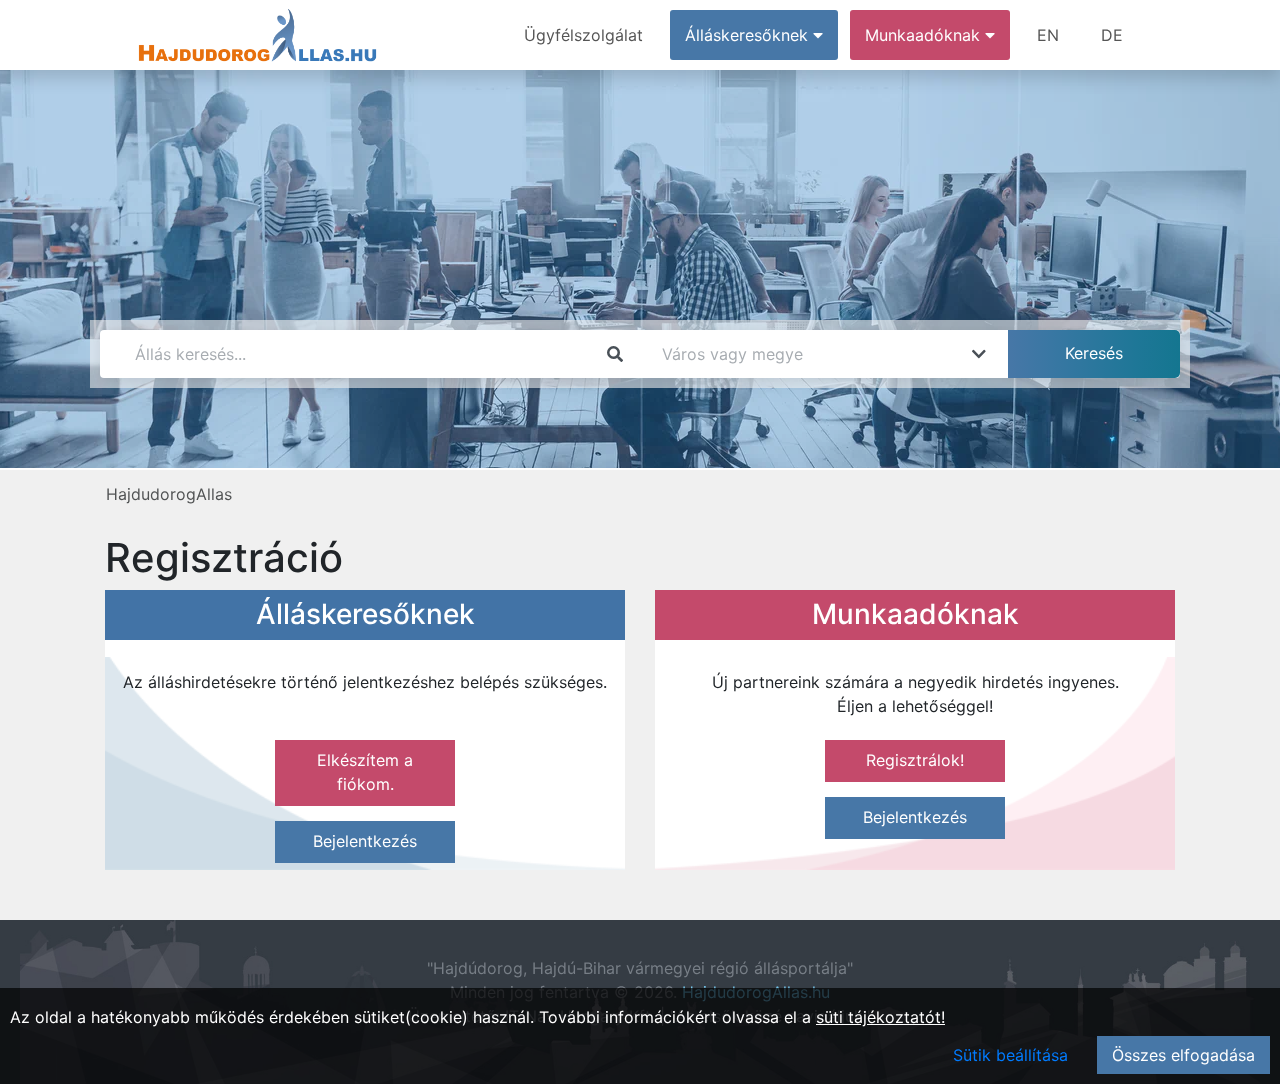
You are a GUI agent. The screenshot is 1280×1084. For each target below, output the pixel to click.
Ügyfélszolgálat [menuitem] (583, 35)
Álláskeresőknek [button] (749, 35)
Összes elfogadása (1183, 1055)
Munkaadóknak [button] (925, 35)
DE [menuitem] (1112, 35)
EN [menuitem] (1048, 35)
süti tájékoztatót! (880, 1017)
